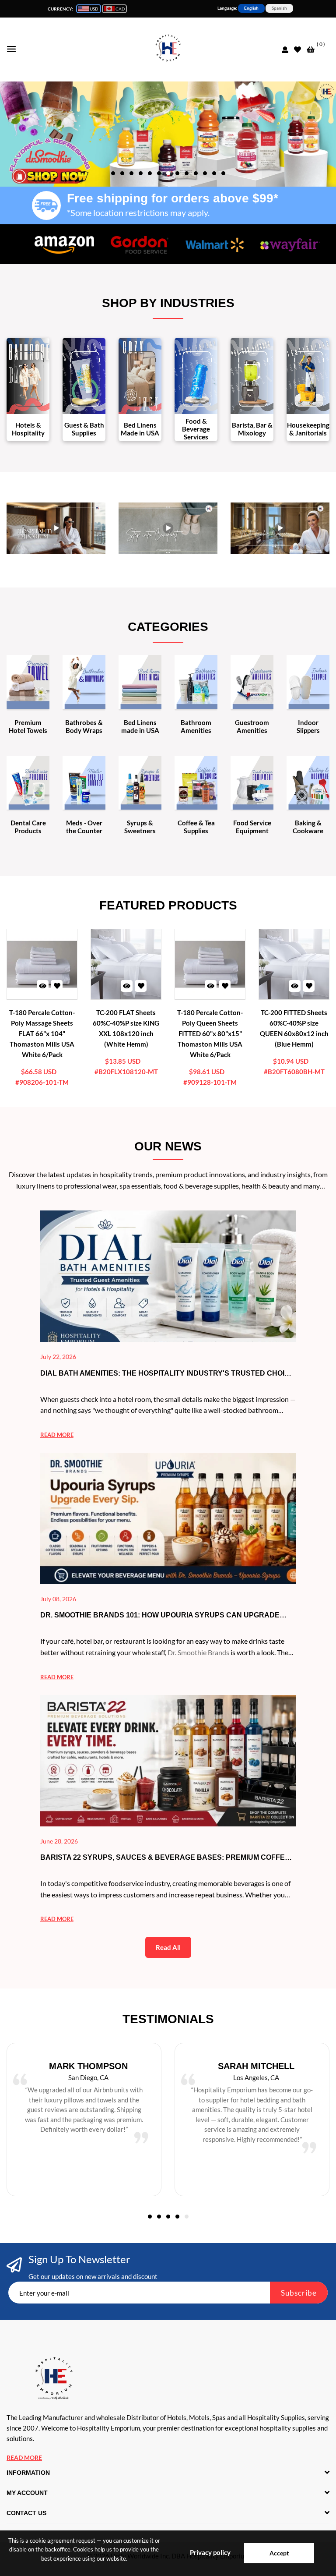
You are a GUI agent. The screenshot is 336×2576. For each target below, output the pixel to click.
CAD (120, 9)
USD (94, 9)
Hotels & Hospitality (28, 429)
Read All (168, 1947)
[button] (113, 173)
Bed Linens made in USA (140, 726)
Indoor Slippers (308, 726)
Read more (57, 1435)
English (251, 8)
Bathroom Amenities (196, 726)
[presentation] (164, 129)
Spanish (279, 8)
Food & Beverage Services (196, 429)
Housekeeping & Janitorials (308, 429)
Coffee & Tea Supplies (196, 827)
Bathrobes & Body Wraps (84, 726)
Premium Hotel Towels (28, 726)
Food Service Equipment (252, 827)
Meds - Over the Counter (84, 827)
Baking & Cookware (308, 827)
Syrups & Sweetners (140, 827)
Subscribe (299, 2293)
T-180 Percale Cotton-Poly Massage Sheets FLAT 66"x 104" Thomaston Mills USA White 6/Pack (42, 1033)
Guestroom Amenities (252, 726)
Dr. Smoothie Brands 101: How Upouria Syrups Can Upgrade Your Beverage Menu (160, 1616)
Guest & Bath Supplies (84, 429)
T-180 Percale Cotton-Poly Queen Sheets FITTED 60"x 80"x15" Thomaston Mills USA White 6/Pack (210, 1033)
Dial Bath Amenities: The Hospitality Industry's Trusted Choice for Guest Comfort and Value (167, 1374)
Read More (24, 2457)
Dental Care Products (28, 827)
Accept (279, 2553)
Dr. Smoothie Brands (198, 1652)
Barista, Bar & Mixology (252, 429)
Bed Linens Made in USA (140, 429)
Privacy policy (210, 2552)
